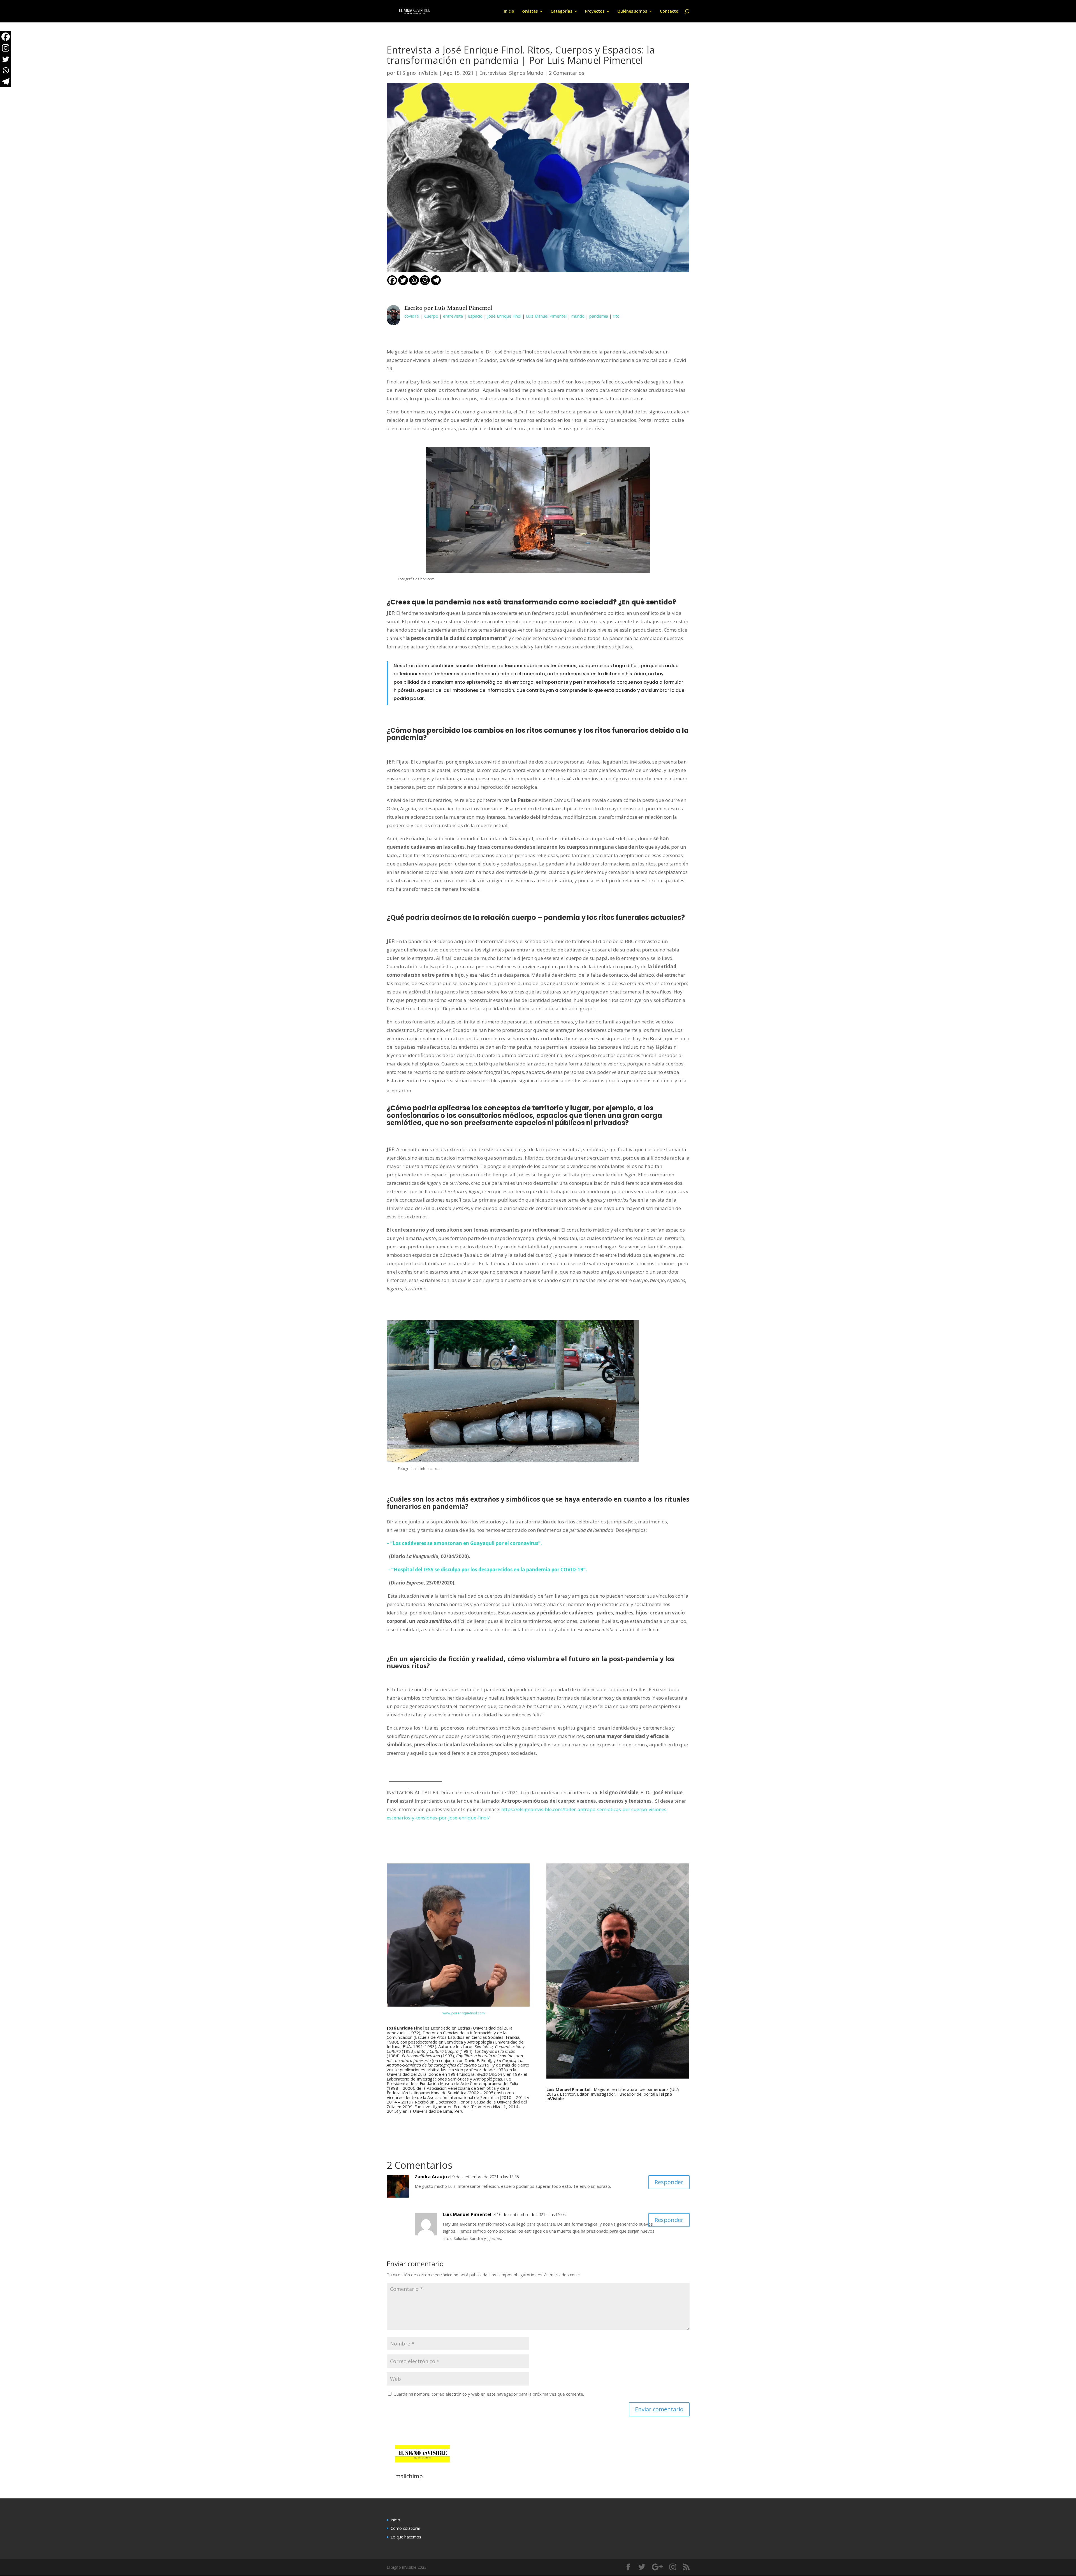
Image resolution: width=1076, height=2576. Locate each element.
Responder (669, 2182)
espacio (475, 316)
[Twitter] (403, 280)
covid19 (412, 316)
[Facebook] (392, 280)
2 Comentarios (567, 73)
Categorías (561, 11)
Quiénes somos (632, 11)
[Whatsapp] (414, 280)
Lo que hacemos (406, 2537)
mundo (578, 316)
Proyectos (595, 11)
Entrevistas (493, 73)
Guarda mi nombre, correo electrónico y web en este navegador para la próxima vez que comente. (489, 2394)
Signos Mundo (526, 73)
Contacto (669, 11)
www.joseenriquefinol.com (464, 2013)
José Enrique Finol (504, 316)
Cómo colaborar (405, 2528)
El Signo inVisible (417, 73)
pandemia (599, 316)
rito (616, 316)
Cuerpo (431, 316)
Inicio (509, 11)
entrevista (453, 316)
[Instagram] (425, 280)
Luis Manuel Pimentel (546, 316)
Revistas (530, 11)
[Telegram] (436, 280)
